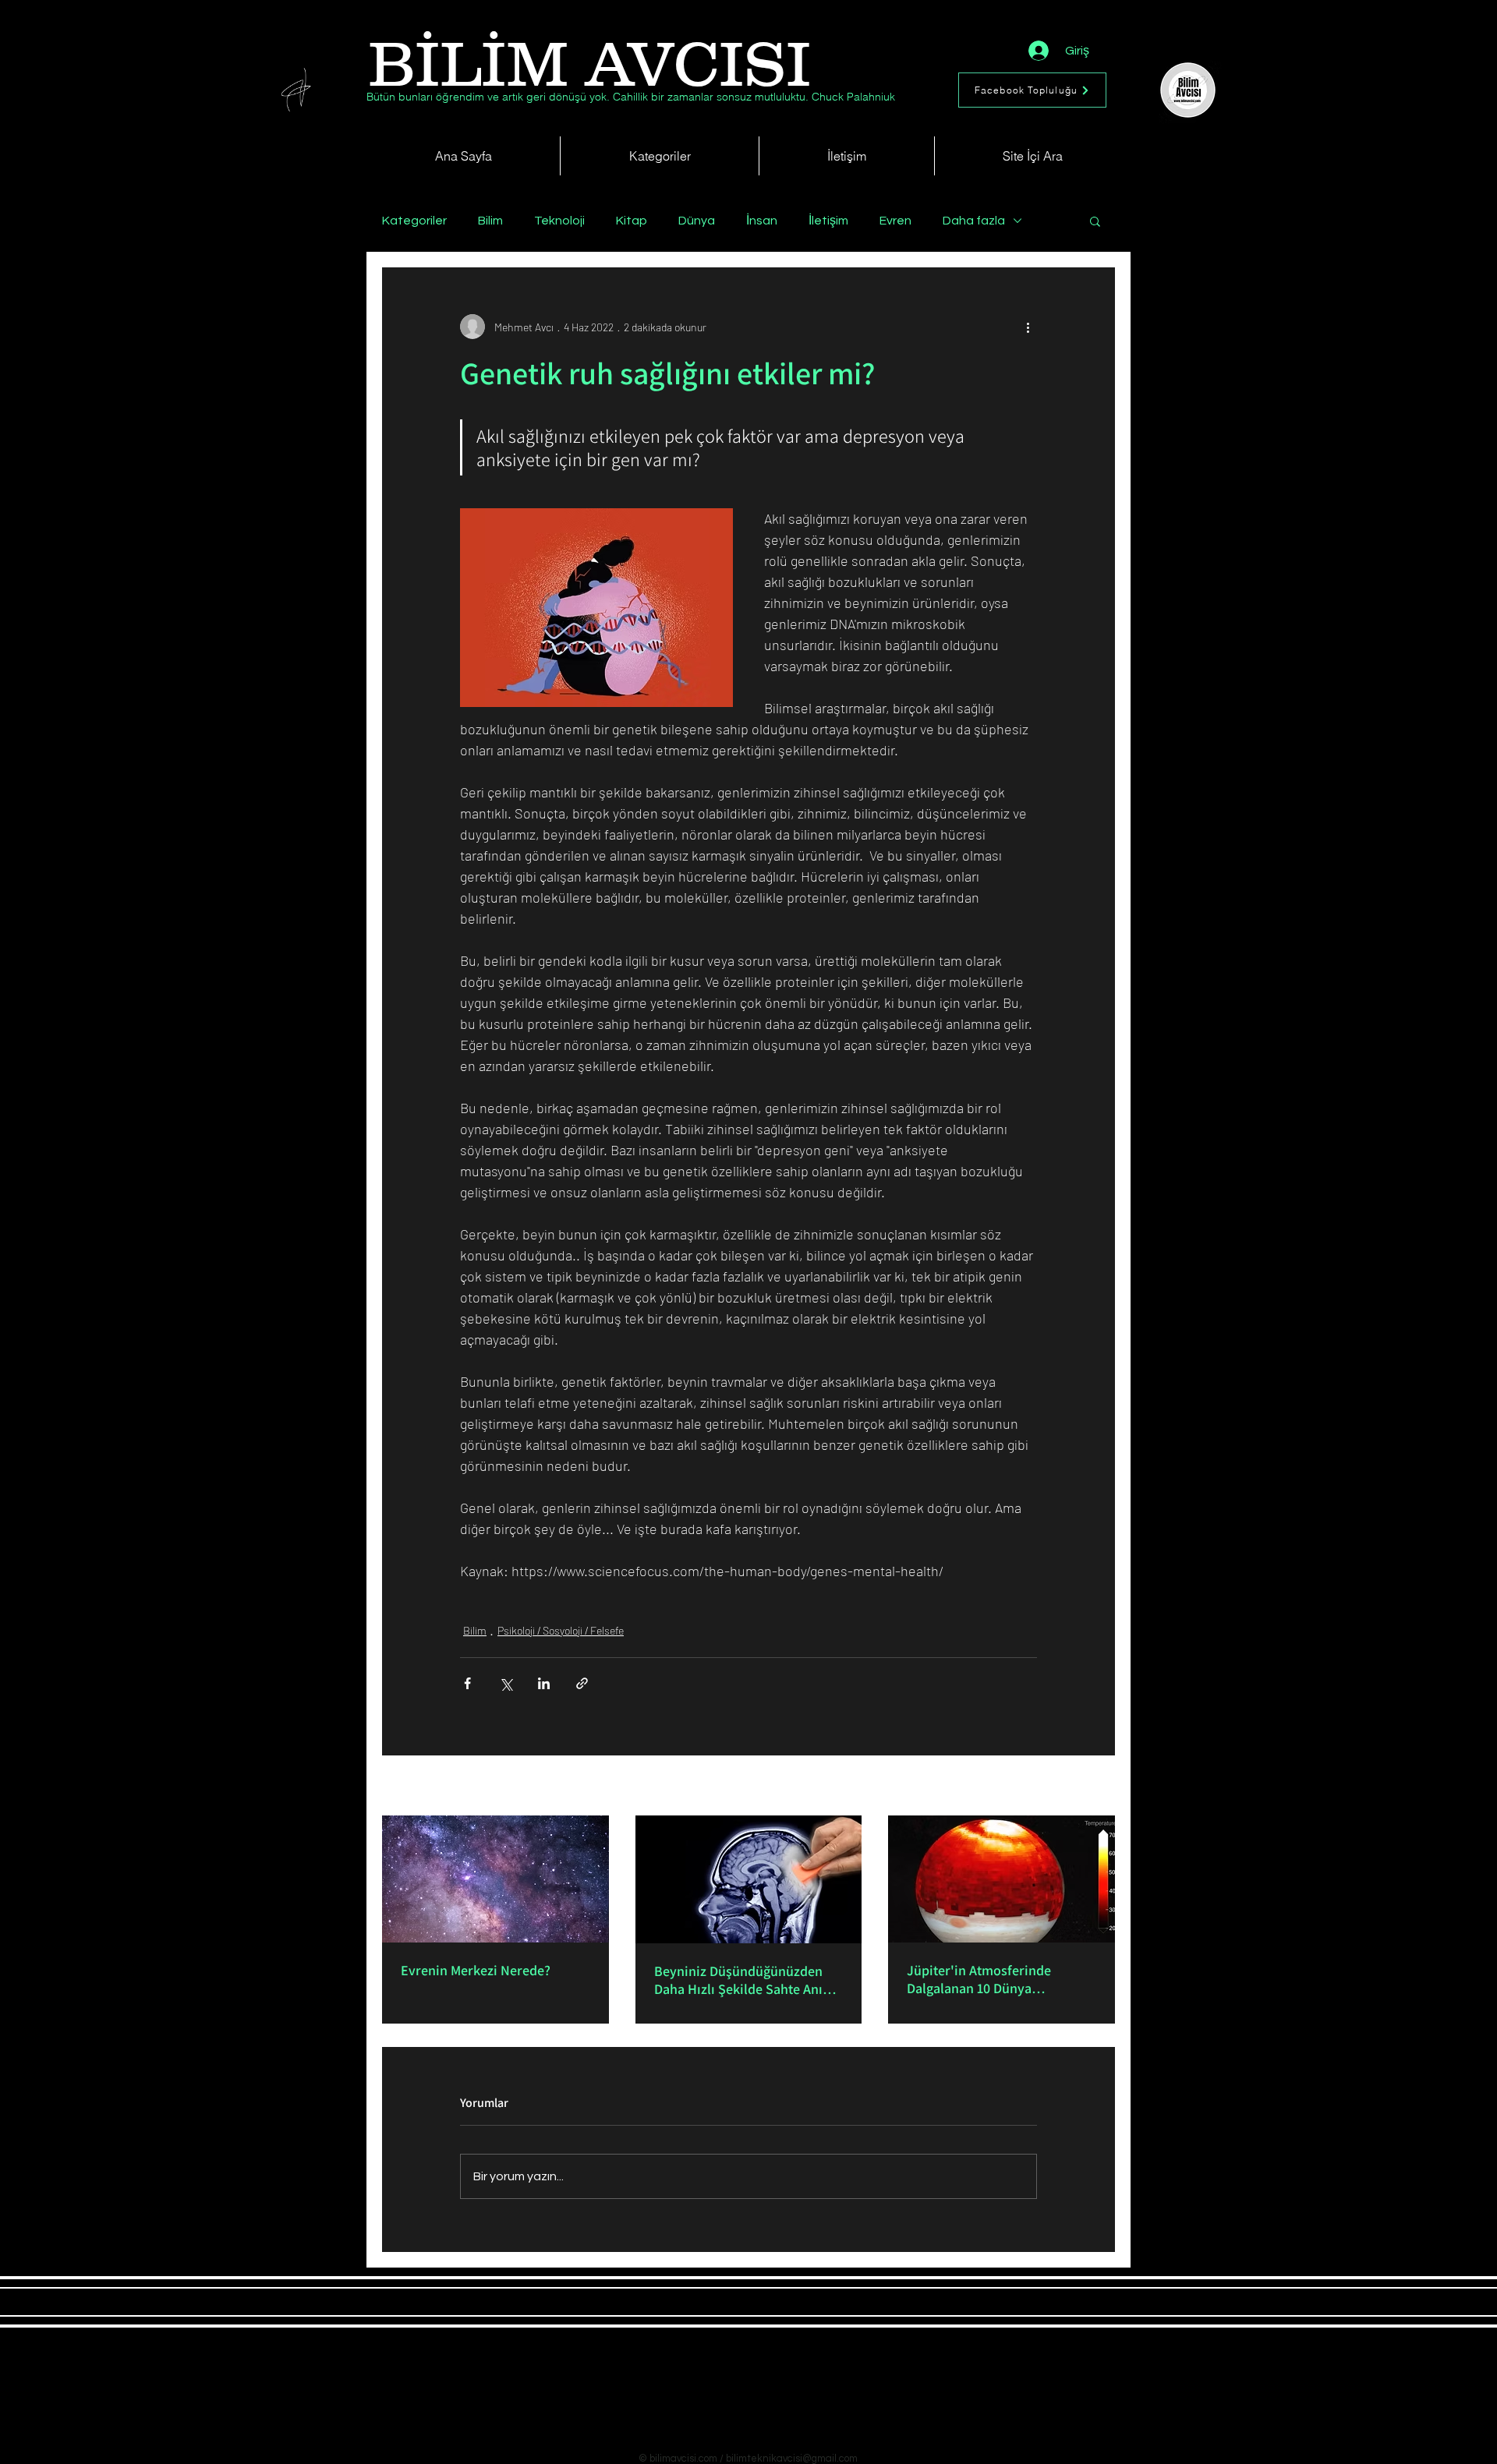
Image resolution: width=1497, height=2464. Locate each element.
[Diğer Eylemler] (1028, 327)
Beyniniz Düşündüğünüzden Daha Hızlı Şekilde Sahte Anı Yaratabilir (738, 1980)
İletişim (828, 221)
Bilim (490, 221)
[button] (1095, 221)
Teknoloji (559, 221)
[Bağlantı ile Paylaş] (582, 1683)
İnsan (762, 221)
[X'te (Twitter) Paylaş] (506, 1683)
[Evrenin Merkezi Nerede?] (495, 1879)
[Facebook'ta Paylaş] (467, 1683)
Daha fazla (974, 221)
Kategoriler (414, 221)
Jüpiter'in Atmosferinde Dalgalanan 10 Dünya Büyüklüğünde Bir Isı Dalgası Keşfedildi (993, 1979)
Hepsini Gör (1088, 1787)
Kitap (632, 221)
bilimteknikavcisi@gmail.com (792, 2459)
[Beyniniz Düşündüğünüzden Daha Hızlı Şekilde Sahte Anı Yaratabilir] (749, 1879)
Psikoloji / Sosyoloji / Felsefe (561, 1630)
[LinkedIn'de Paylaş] (544, 1683)
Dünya (697, 221)
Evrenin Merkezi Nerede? (476, 1970)
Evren (895, 221)
